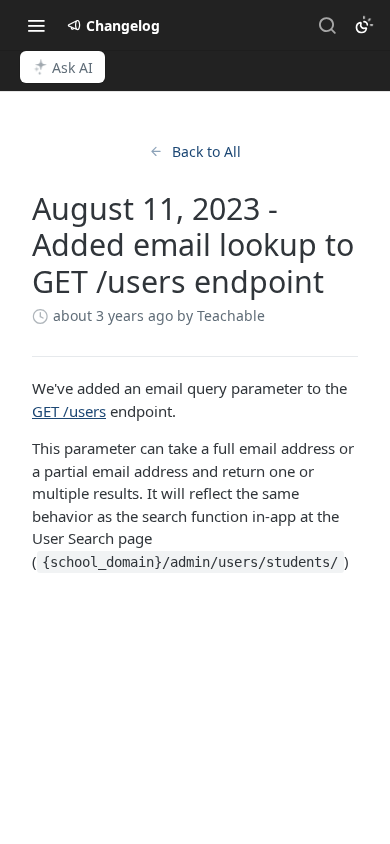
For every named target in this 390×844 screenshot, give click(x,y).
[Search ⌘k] (327, 25)
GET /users (69, 411)
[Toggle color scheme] (364, 25)
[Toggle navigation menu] (36, 25)
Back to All (206, 151)
